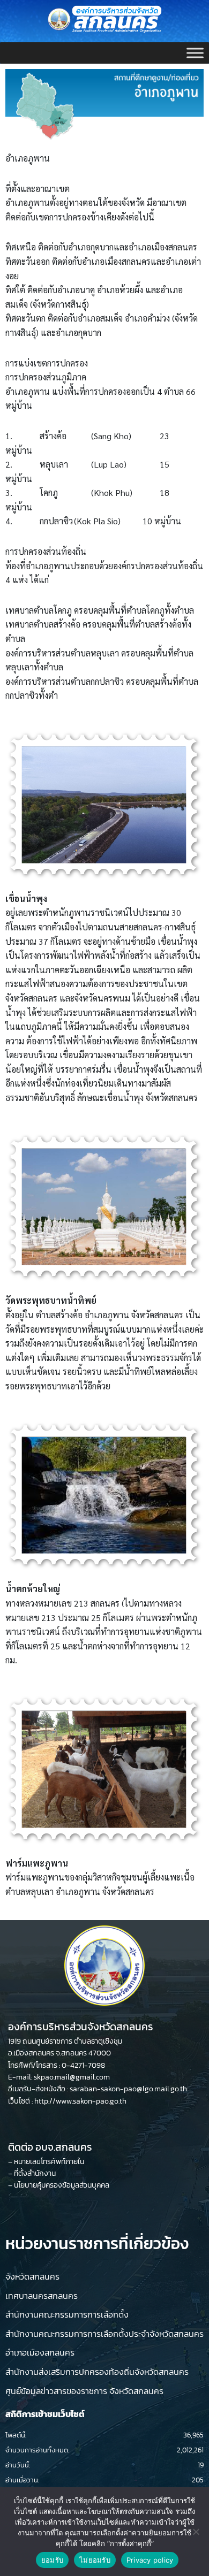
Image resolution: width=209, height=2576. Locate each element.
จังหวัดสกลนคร (32, 2276)
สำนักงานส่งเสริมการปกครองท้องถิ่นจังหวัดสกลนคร (97, 2372)
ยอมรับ (52, 2560)
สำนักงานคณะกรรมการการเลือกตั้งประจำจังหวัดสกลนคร (104, 2334)
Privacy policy (150, 2560)
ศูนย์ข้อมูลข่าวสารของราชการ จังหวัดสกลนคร (84, 2391)
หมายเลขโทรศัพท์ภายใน (49, 2162)
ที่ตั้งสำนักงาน (35, 2173)
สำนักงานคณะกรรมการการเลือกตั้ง (67, 2314)
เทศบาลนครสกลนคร (42, 2296)
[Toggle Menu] (195, 53)
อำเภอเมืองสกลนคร (40, 2352)
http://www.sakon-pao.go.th (80, 2101)
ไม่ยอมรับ (95, 2560)
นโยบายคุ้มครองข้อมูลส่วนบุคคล (62, 2185)
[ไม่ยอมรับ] (196, 2532)
